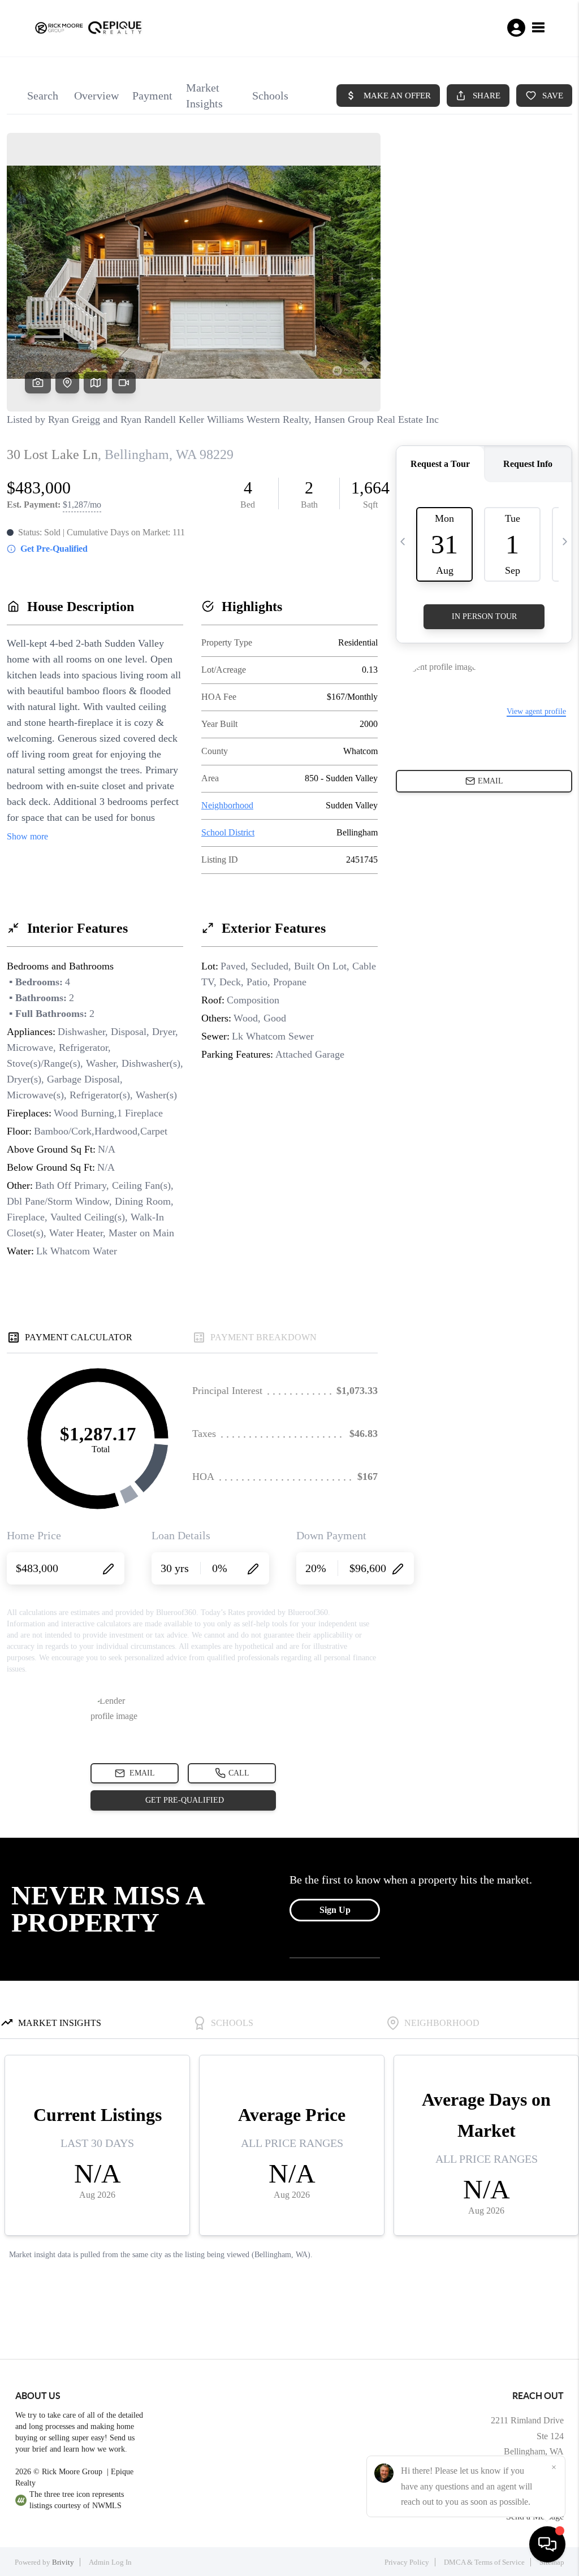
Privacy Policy (407, 2562)
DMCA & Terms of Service (484, 2562)
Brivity (63, 2562)
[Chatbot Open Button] (547, 2544)
